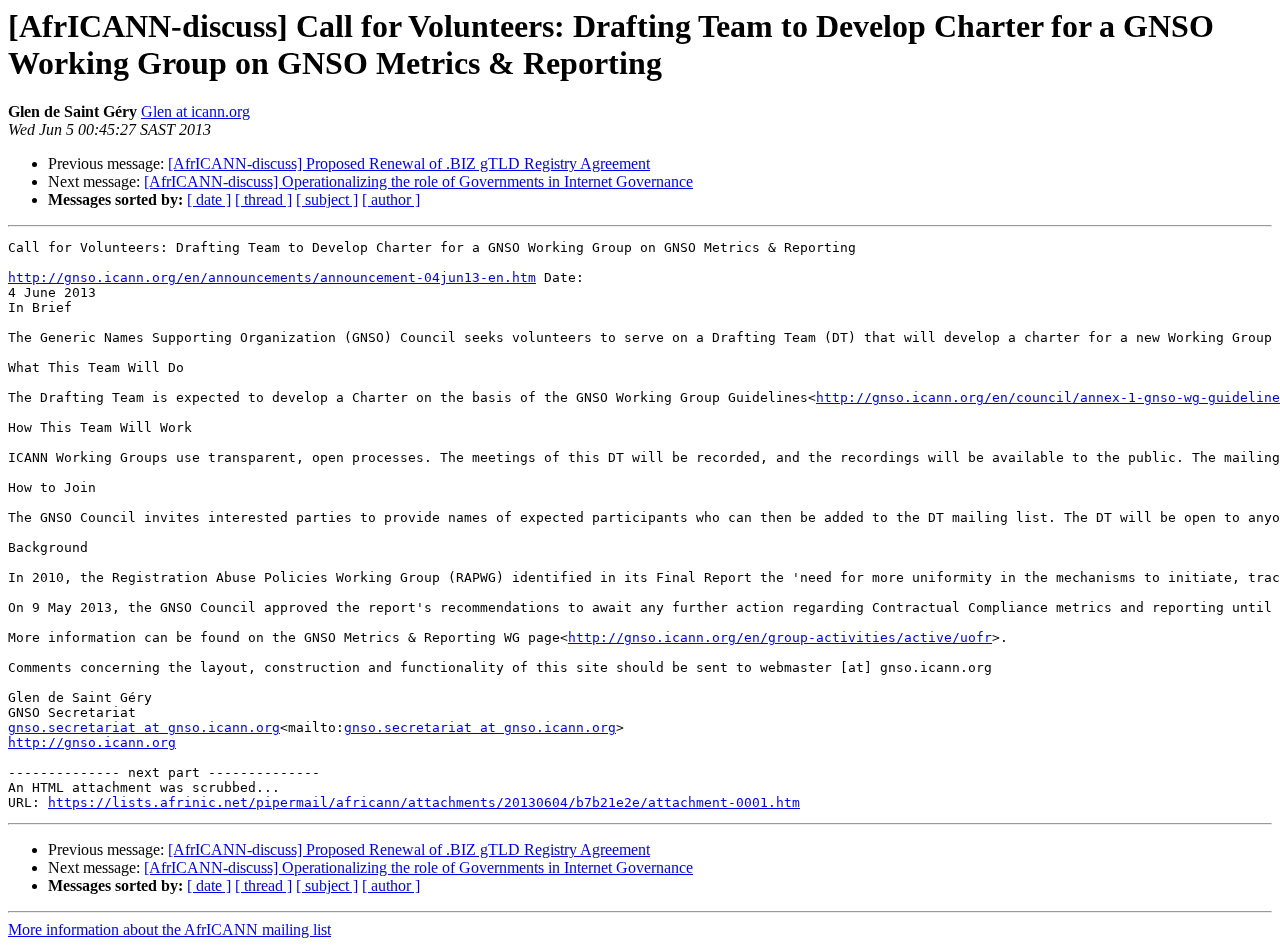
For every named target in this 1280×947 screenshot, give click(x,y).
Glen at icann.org (195, 111)
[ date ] (209, 199)
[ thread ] (263, 199)
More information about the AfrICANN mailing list (169, 929)
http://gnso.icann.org (92, 742)
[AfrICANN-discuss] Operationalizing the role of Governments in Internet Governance (418, 181)
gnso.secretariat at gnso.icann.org (144, 727)
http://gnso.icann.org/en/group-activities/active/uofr (780, 637)
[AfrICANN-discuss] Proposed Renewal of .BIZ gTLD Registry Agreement (409, 163)
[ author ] (391, 199)
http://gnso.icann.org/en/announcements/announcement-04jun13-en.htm (272, 277)
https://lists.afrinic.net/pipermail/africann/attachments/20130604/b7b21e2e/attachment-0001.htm (424, 802)
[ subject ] (327, 199)
